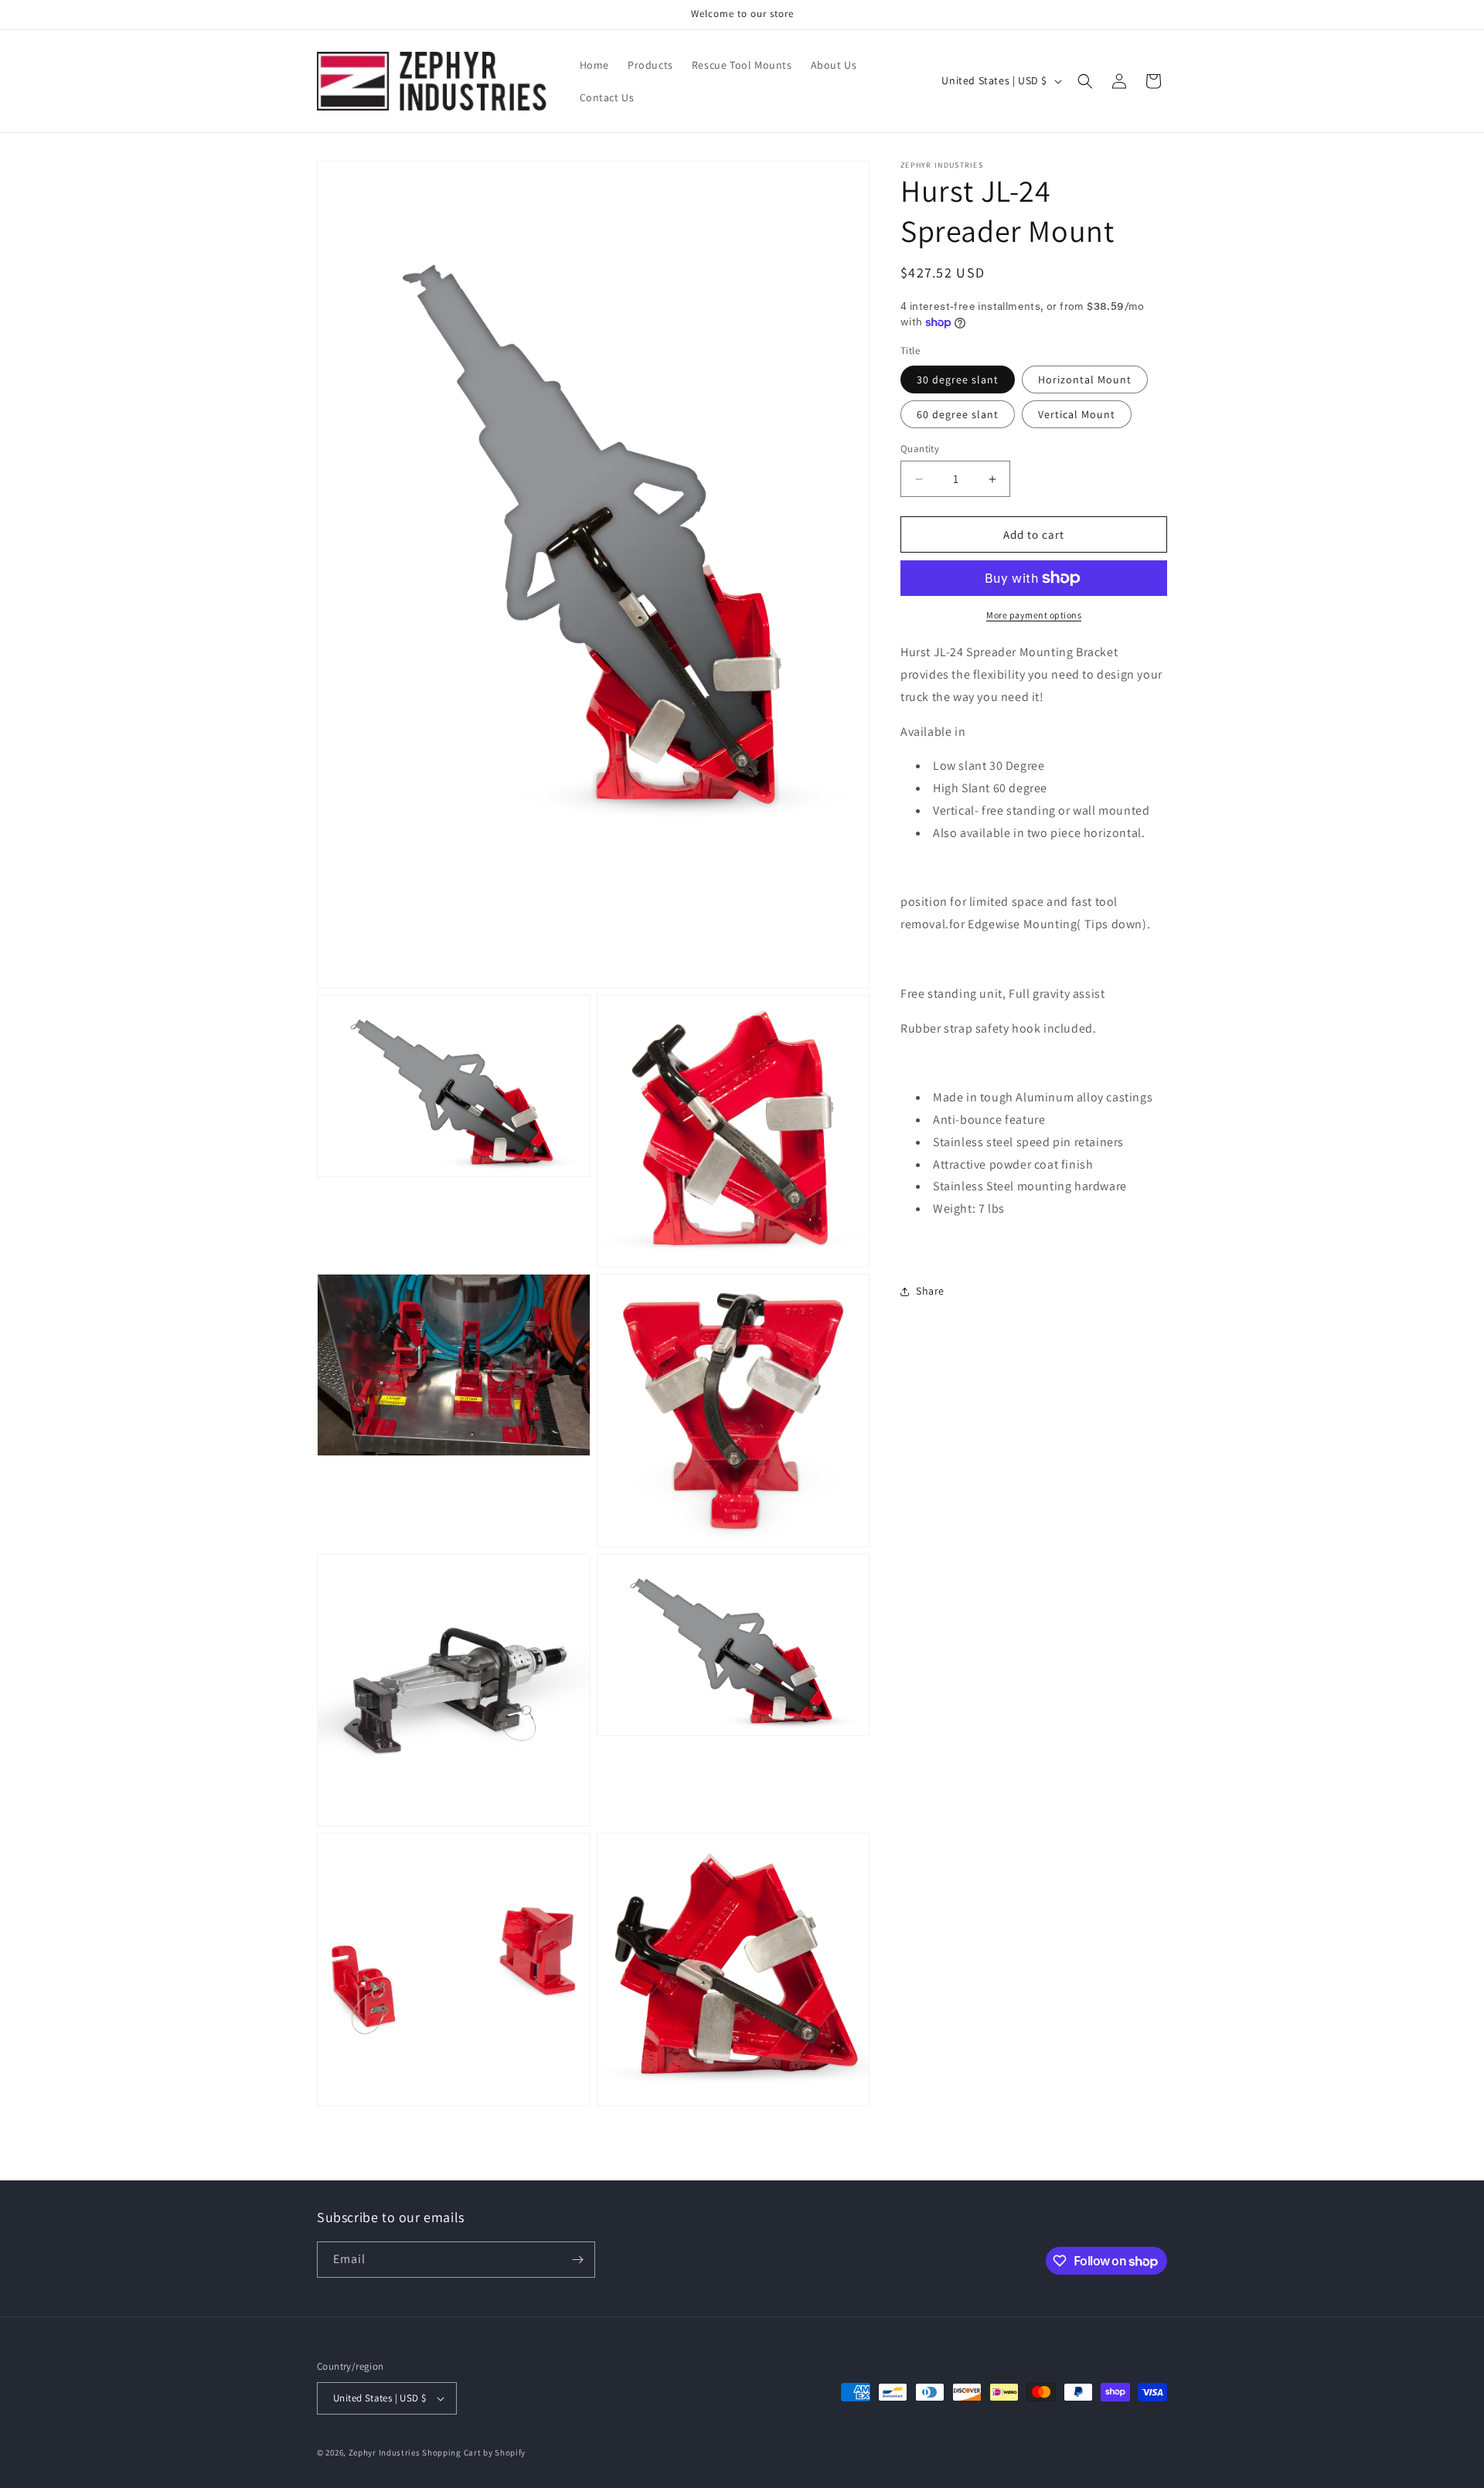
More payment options (1034, 615)
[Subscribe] (577, 2260)
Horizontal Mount (1085, 379)
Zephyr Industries (385, 2452)
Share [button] (930, 1291)
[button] (1085, 81)
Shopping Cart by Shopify (474, 2452)
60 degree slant (958, 414)
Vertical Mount (1077, 414)
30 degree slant (958, 379)
